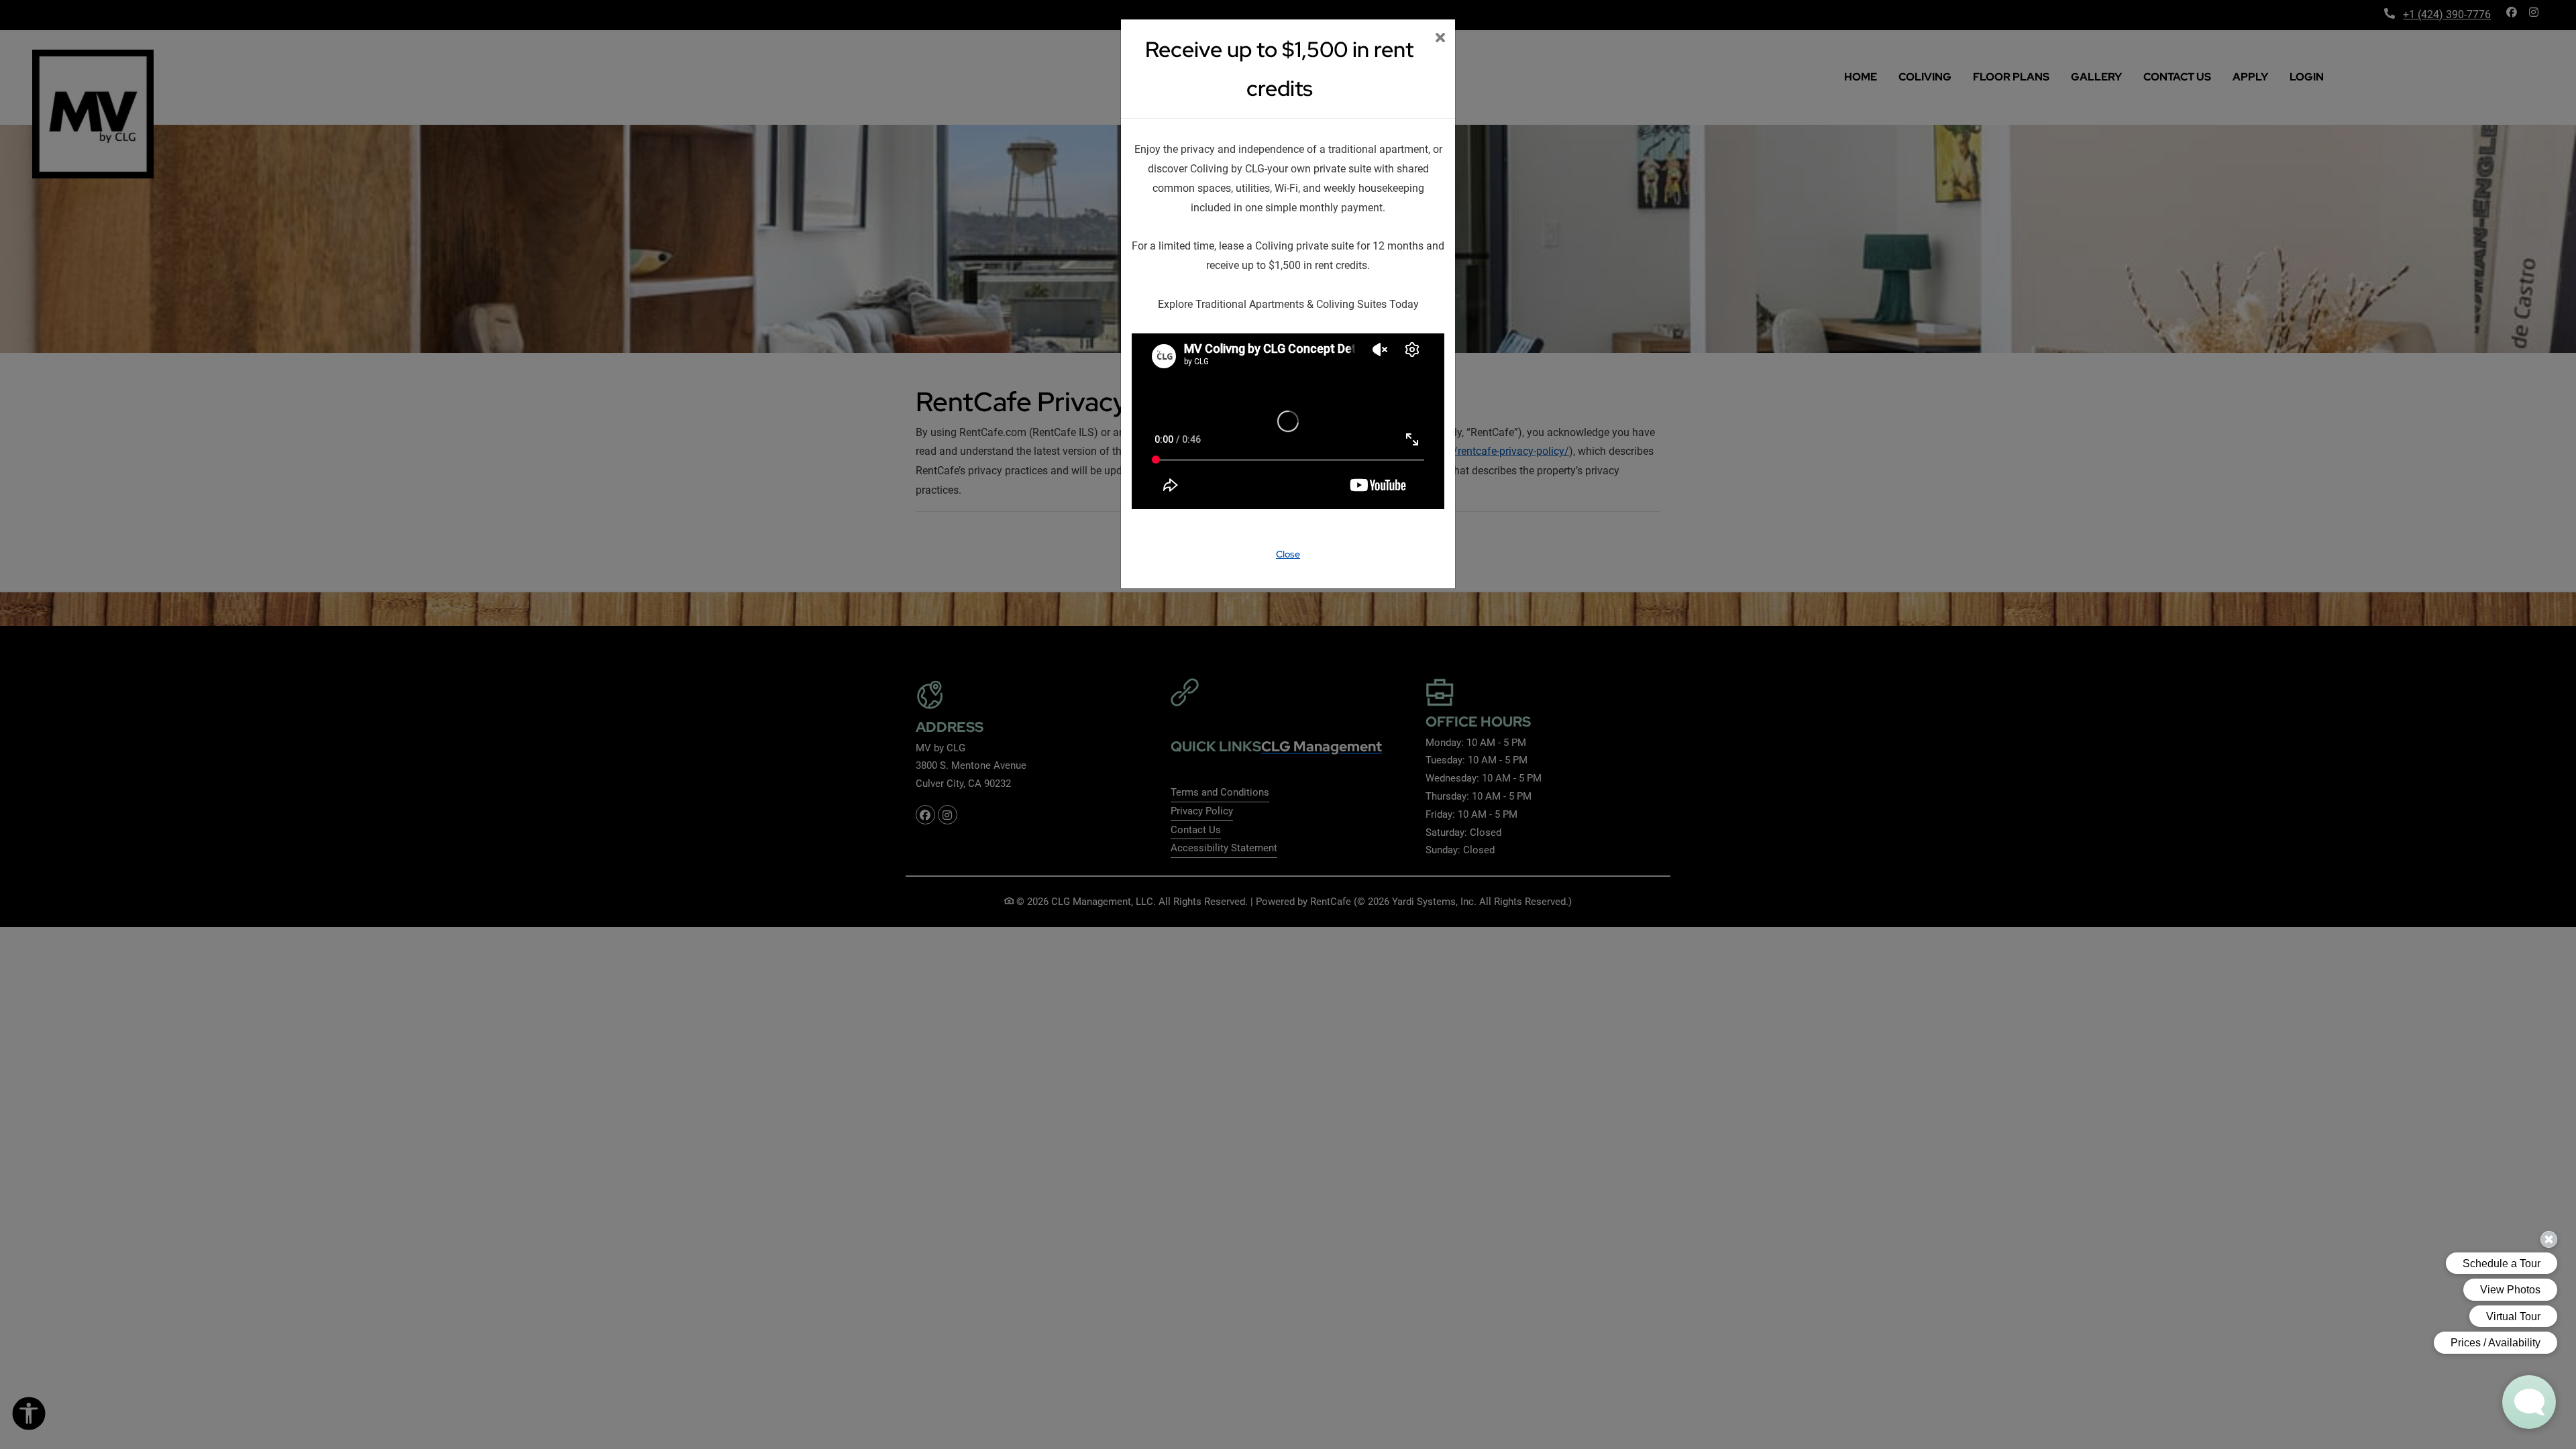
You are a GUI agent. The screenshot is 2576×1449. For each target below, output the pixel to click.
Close (1288, 554)
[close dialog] (1440, 39)
